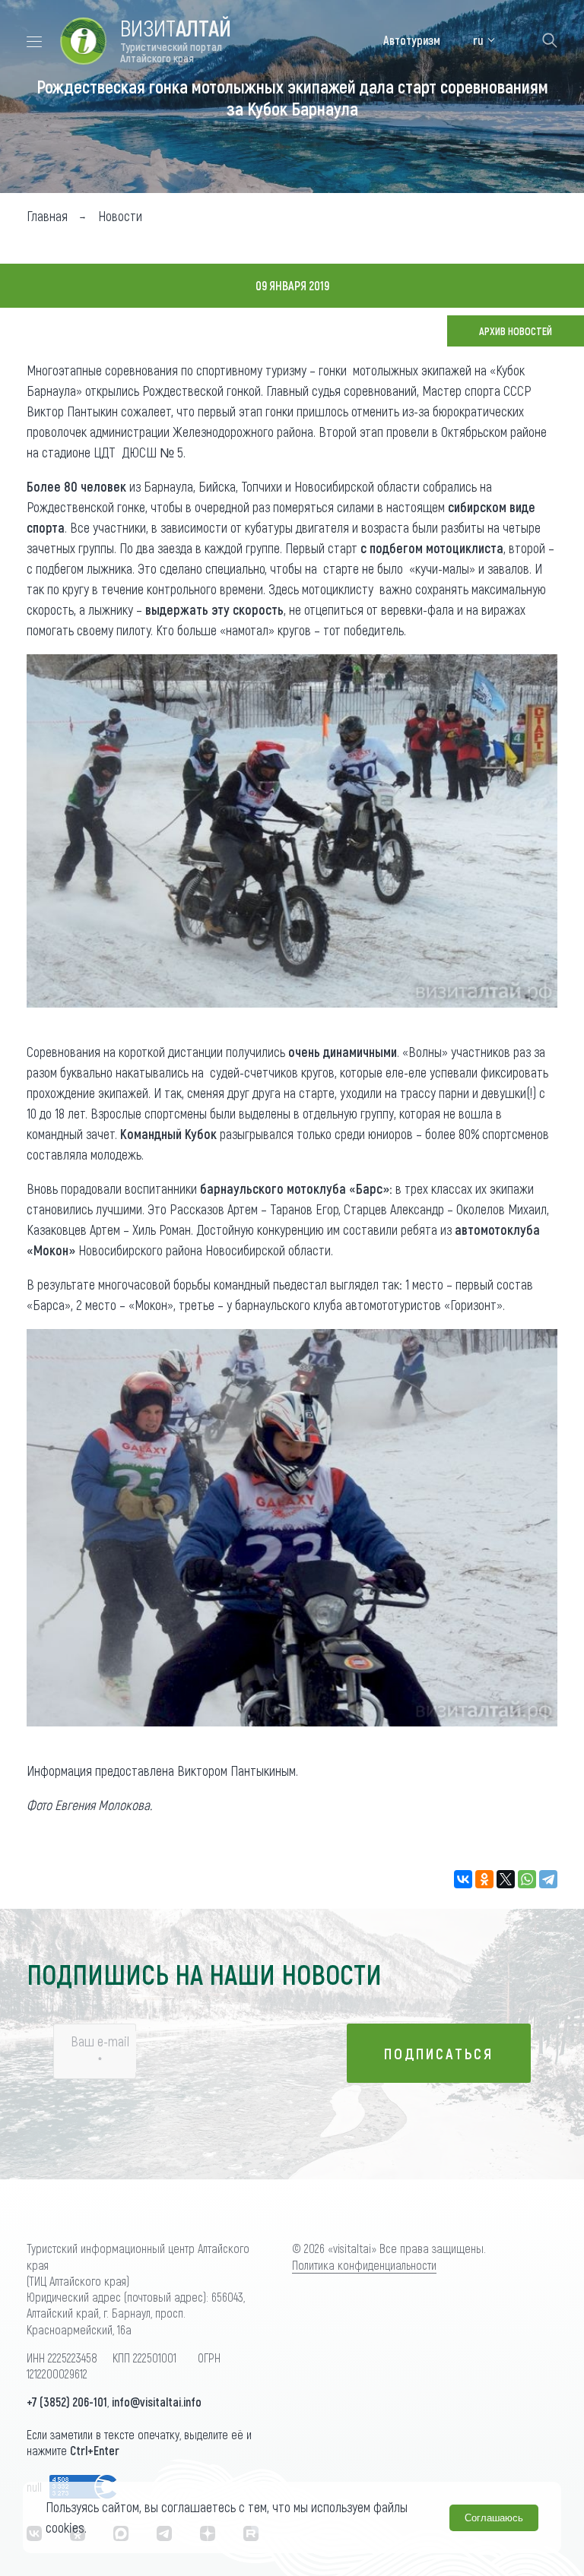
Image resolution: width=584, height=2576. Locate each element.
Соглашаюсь (494, 2518)
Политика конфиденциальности (364, 2265)
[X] (506, 1879)
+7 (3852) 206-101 (67, 2402)
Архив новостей (516, 331)
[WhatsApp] (527, 1879)
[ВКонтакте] (463, 1879)
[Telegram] (548, 1879)
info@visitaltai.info (157, 2402)
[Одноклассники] (484, 1879)
